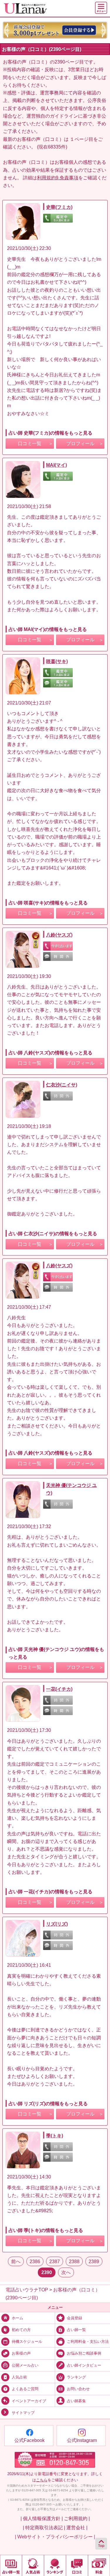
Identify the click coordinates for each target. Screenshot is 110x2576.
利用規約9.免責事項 (58, 178)
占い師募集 (76, 2401)
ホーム (17, 2318)
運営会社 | (77, 2527)
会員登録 (75, 2318)
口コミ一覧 (30, 444)
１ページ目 (82, 139)
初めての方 (21, 2330)
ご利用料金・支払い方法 (88, 2342)
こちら (42, 2480)
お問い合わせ (78, 2389)
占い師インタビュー (84, 2365)
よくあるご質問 (25, 2389)
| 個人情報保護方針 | (42, 2518)
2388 (74, 2261)
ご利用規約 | (77, 2518)
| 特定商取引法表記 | (44, 2527)
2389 (94, 2261)
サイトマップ (23, 2413)
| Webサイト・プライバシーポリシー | (55, 2537)
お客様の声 (21, 2353)
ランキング (76, 2377)
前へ (16, 2261)
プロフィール (80, 444)
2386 (35, 2261)
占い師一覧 (76, 2330)
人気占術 (19, 2377)
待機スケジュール (27, 2342)
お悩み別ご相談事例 (84, 2353)
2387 (55, 2261)
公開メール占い (25, 2365)
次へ (66, 2272)
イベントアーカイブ (29, 2401)
